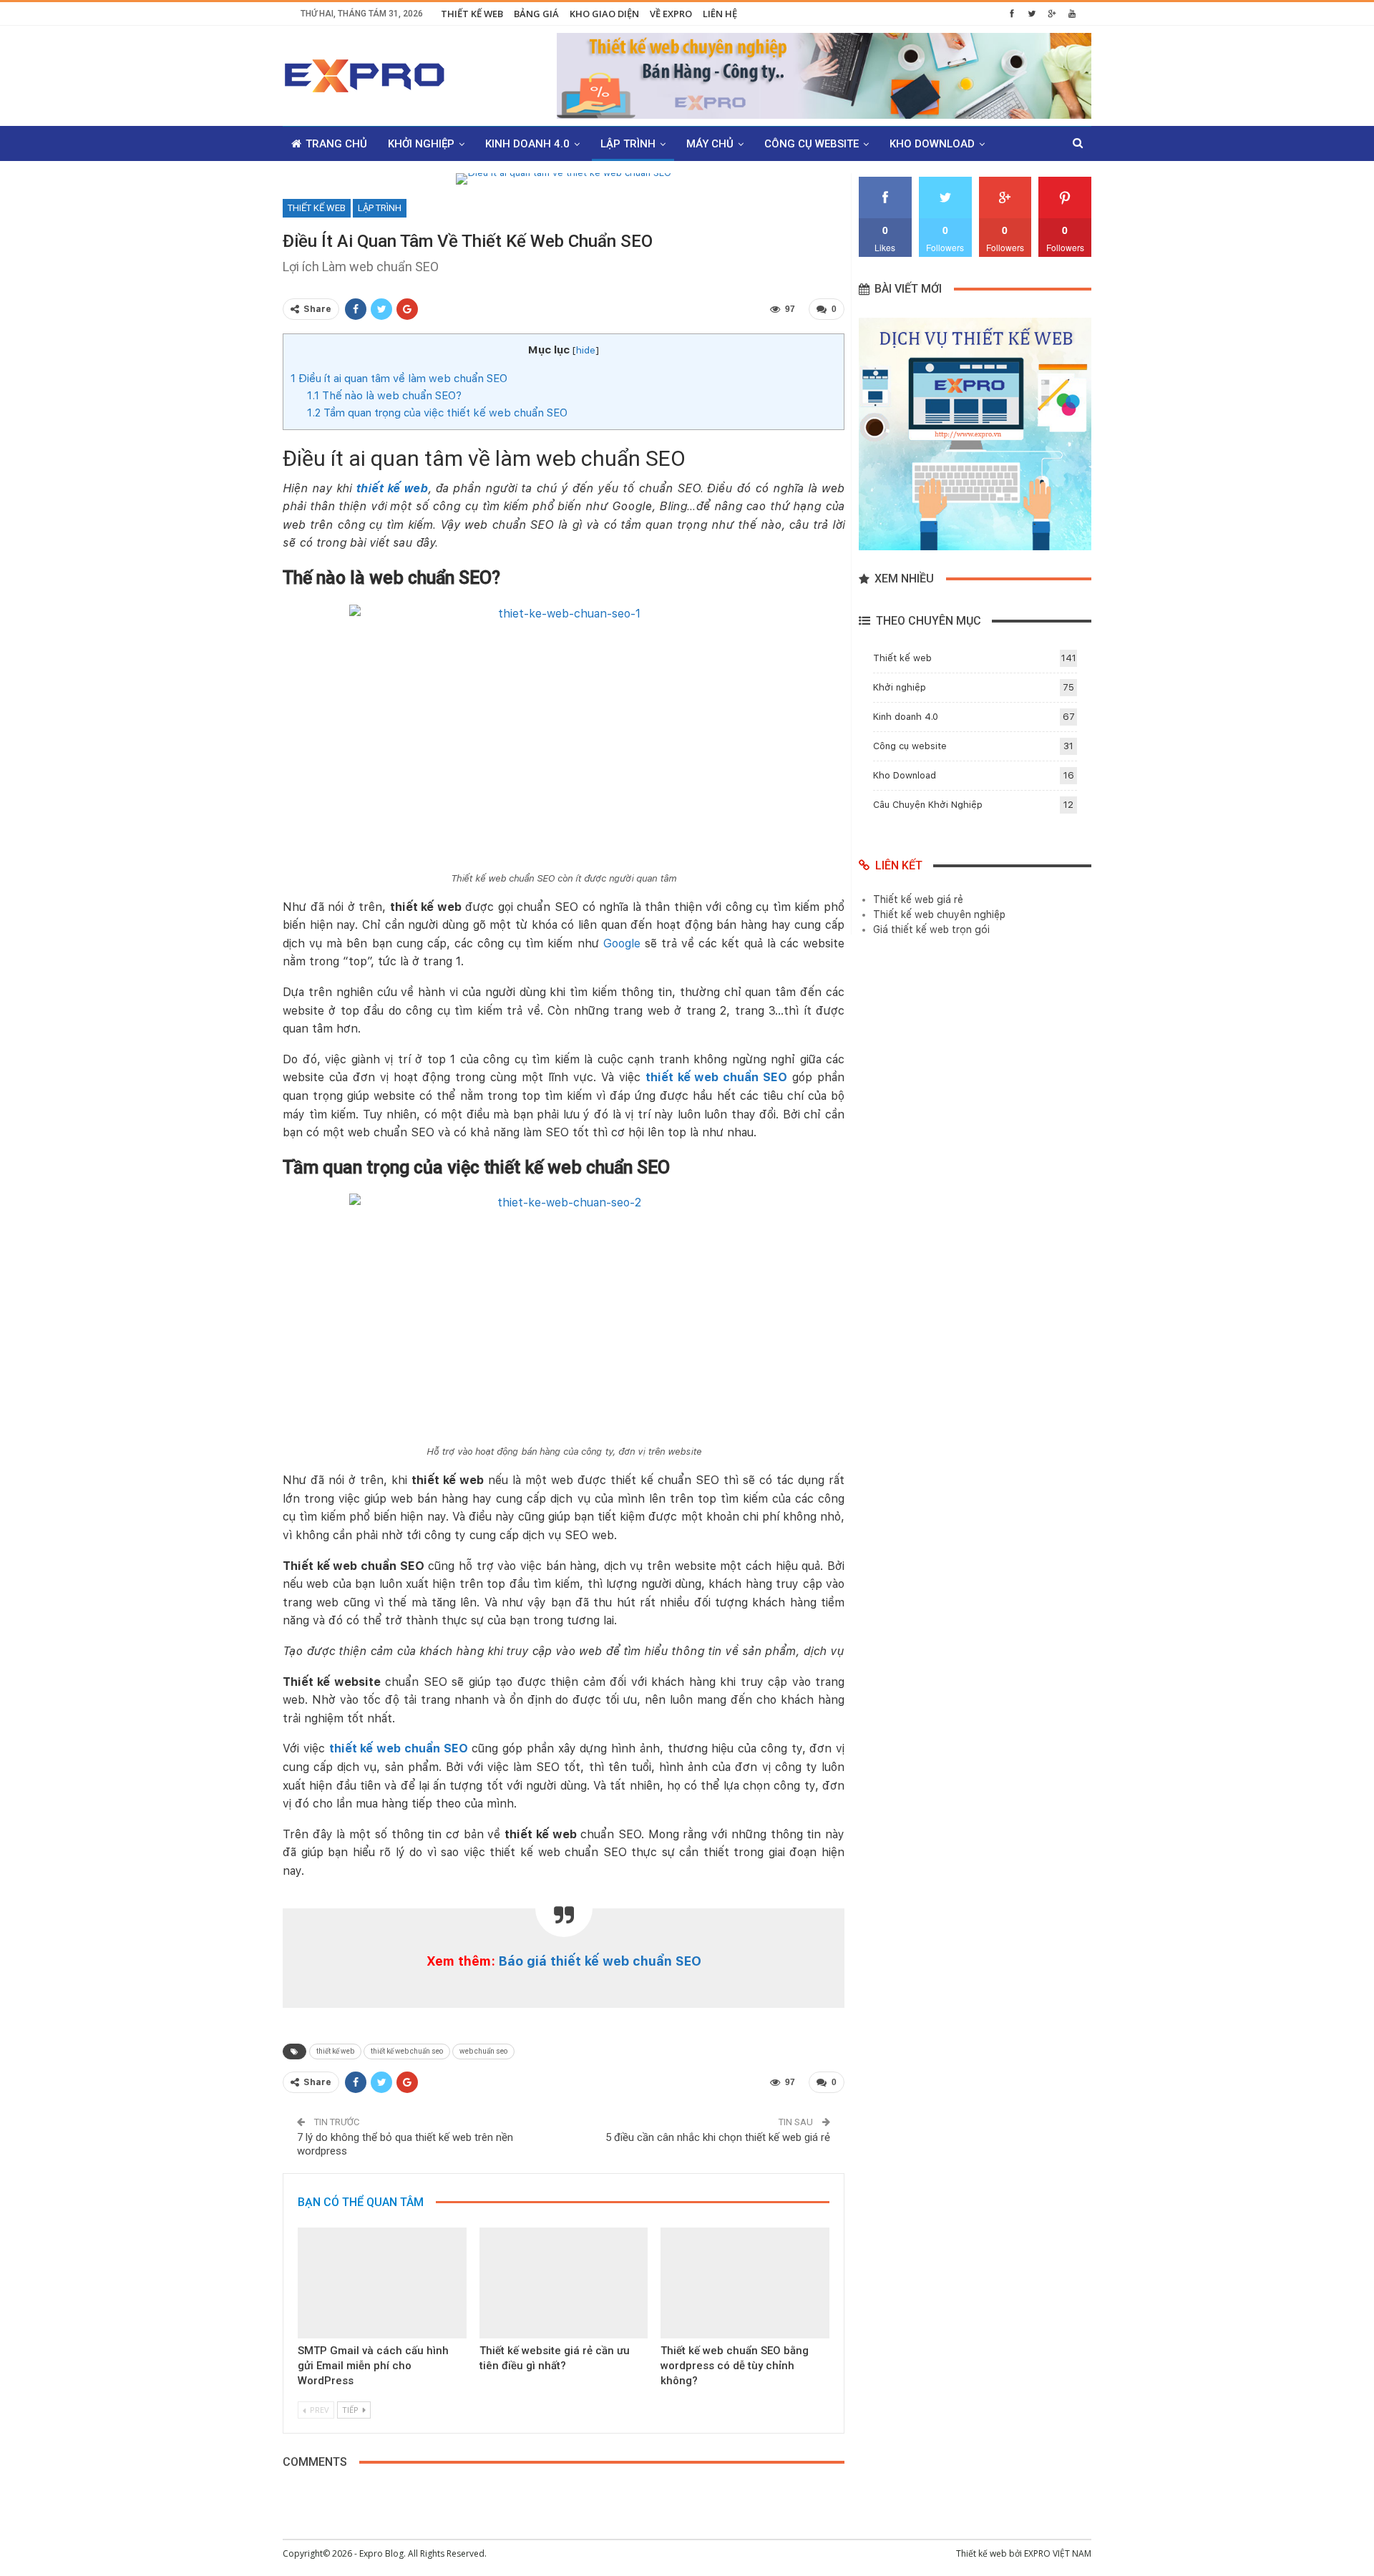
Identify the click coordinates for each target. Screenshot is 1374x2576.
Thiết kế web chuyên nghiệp (939, 914)
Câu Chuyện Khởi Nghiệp (928, 805)
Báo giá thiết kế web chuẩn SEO (600, 1961)
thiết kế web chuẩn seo (407, 2051)
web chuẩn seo (483, 2051)
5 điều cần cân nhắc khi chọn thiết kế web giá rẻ (718, 2137)
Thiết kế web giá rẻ (918, 899)
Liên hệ (720, 14)
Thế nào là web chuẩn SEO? (384, 396)
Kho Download (932, 144)
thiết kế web (335, 2051)
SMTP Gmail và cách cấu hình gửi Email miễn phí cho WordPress (373, 2366)
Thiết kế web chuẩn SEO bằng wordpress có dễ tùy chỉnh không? (735, 2366)
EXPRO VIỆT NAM (1058, 2553)
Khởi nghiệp (421, 144)
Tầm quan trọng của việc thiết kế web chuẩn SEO (437, 413)
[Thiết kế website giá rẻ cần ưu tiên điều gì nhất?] (564, 2283)
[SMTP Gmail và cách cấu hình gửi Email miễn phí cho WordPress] (382, 2283)
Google (622, 943)
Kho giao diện (604, 14)
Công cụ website (812, 144)
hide (586, 350)
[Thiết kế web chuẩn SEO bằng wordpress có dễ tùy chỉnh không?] (745, 2283)
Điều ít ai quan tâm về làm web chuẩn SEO (399, 379)
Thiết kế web (472, 14)
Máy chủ (710, 144)
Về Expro (671, 14)
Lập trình (628, 144)
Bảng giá (536, 14)
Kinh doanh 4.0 (527, 144)
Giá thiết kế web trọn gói (931, 930)
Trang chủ (336, 144)
